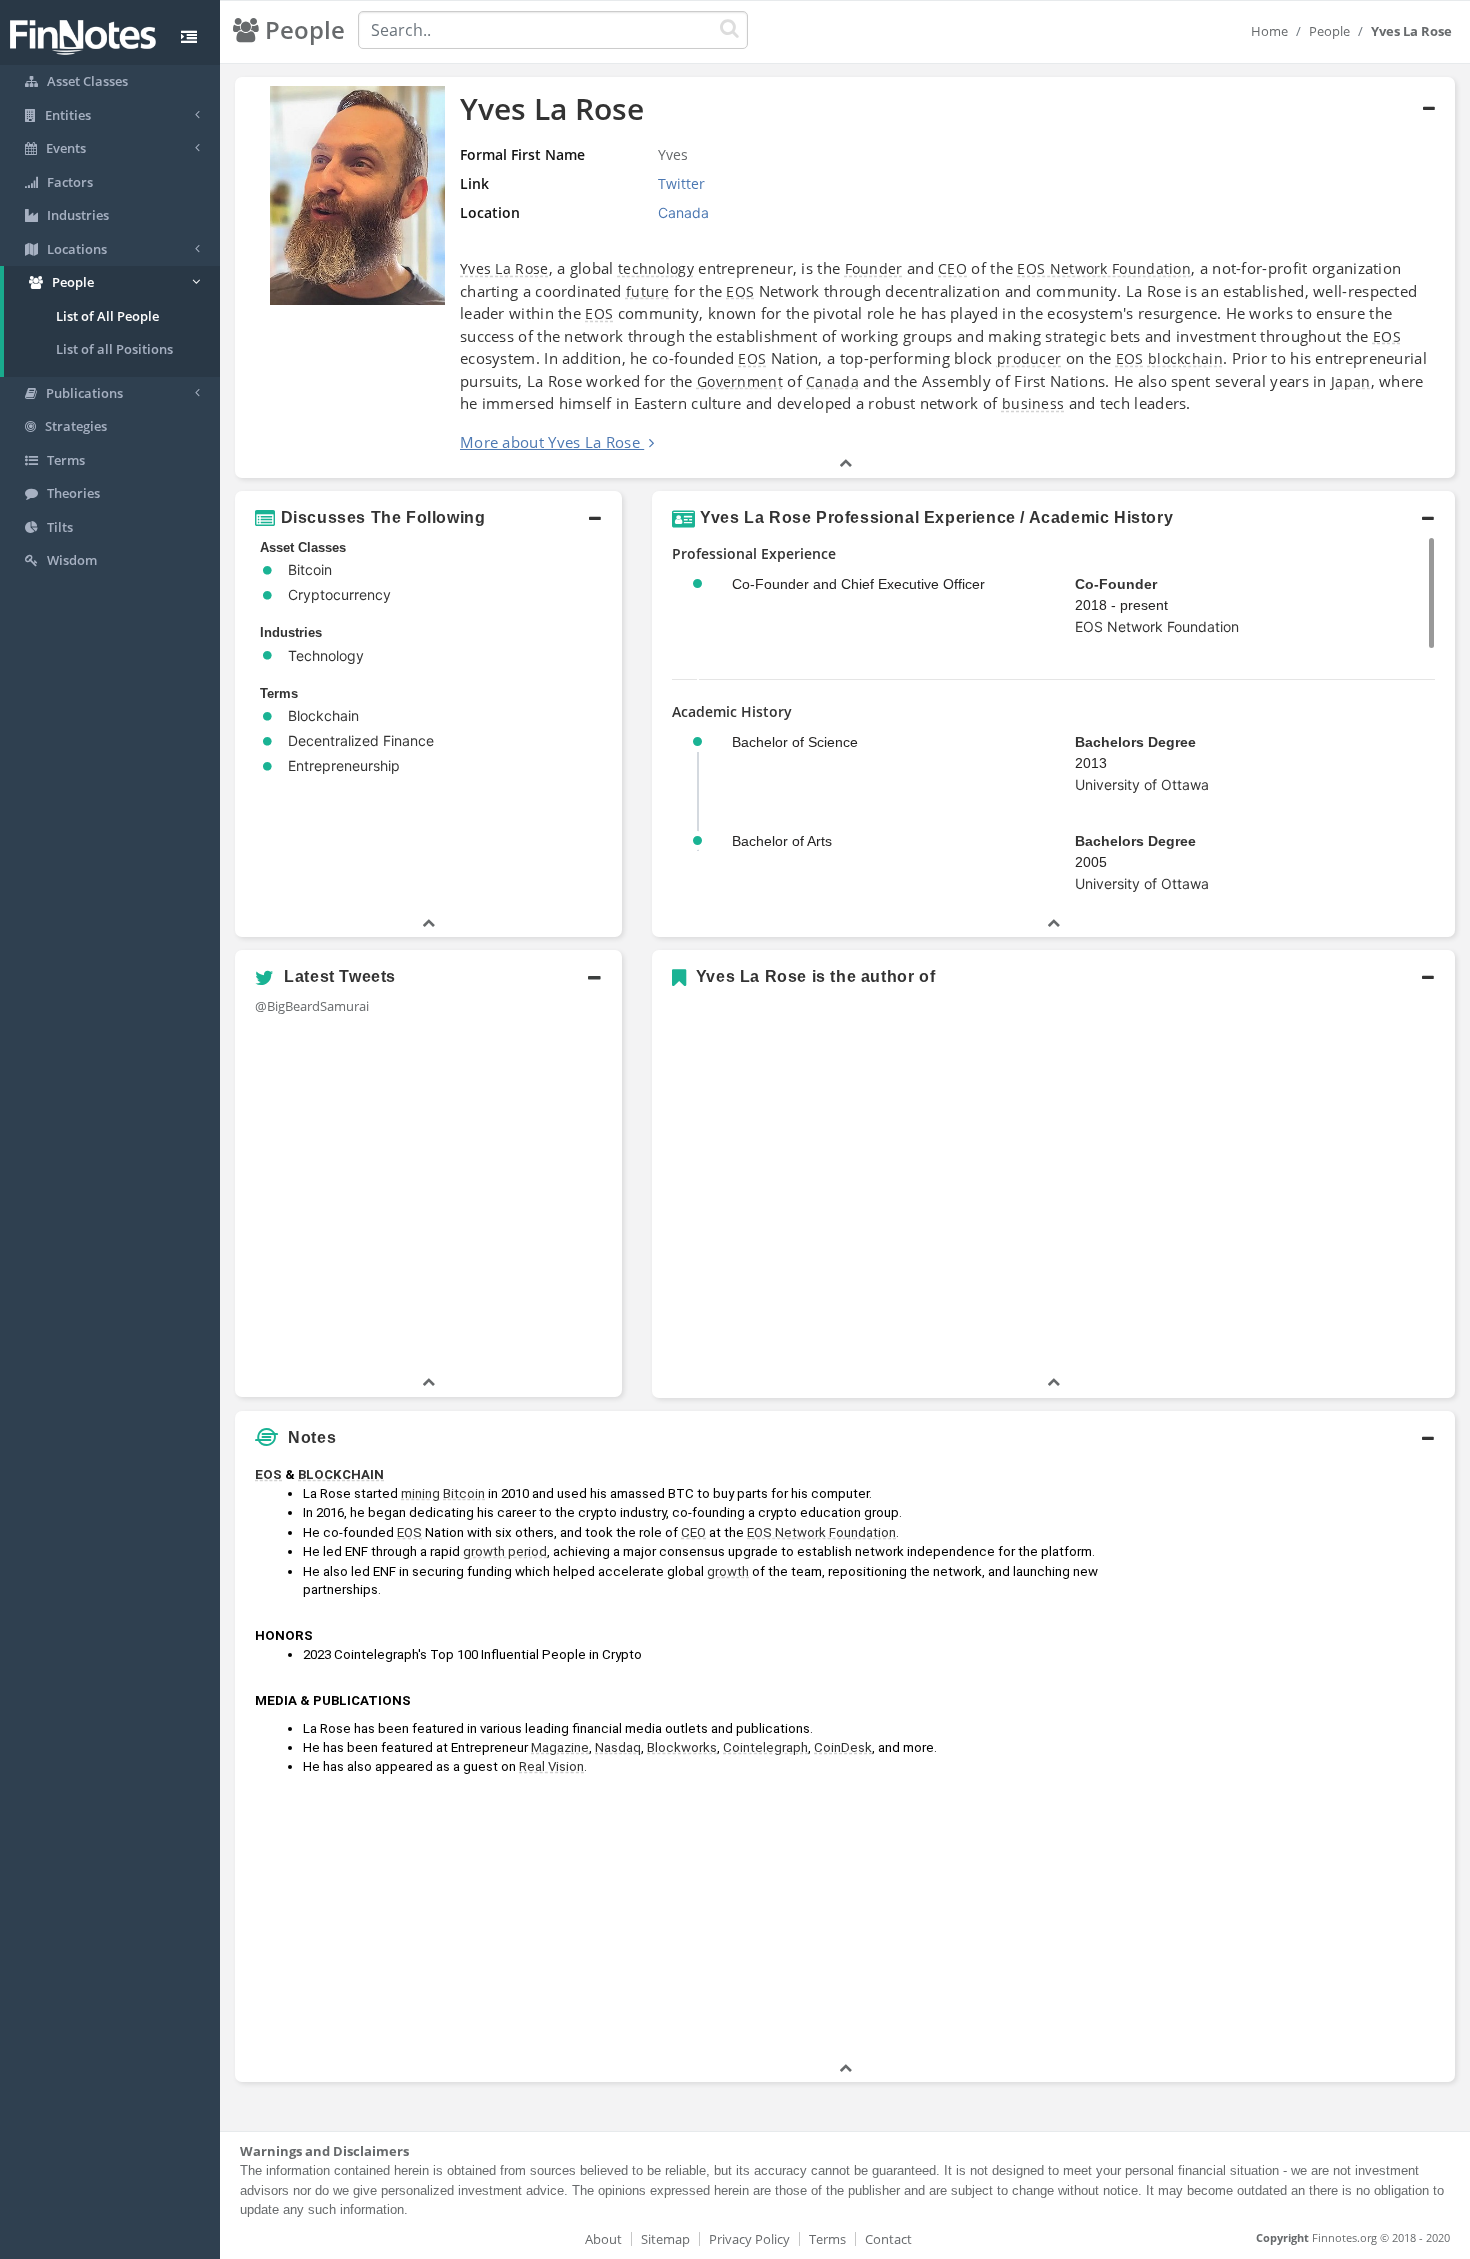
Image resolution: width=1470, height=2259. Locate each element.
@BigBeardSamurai (312, 1006)
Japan (1351, 381)
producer (1029, 358)
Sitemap (665, 2239)
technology (656, 268)
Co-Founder (1116, 584)
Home (1269, 31)
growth (728, 1571)
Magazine (560, 1747)
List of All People (107, 316)
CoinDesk (843, 1747)
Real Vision (551, 1766)
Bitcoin (464, 1493)
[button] (428, 518)
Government (740, 381)
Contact (888, 2239)
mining (420, 1493)
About (603, 2239)
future (648, 291)
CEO (952, 268)
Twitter (681, 183)
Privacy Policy (749, 2239)
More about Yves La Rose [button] (550, 442)
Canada (832, 381)
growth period (505, 1551)
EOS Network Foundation (1104, 268)
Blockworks (682, 1747)
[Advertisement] (1299, 1758)
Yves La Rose (504, 268)
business (1033, 403)
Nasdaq (618, 1747)
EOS (740, 291)
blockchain (1185, 358)
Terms (827, 2239)
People (1329, 31)
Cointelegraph (765, 1747)
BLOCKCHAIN (341, 1474)
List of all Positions (114, 349)
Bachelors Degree (1135, 742)
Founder (874, 268)
